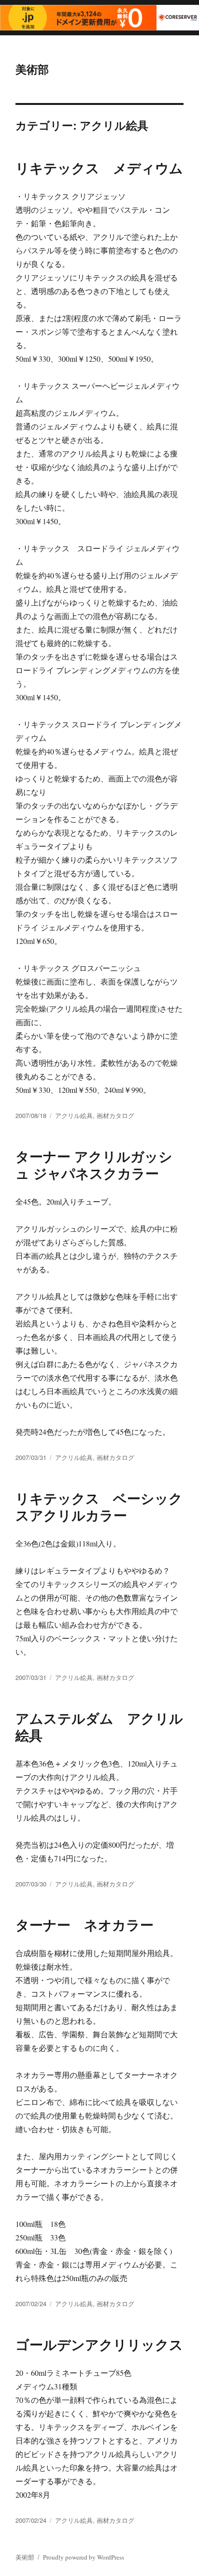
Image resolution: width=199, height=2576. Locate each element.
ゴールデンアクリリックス (99, 2344)
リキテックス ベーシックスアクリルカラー (99, 1506)
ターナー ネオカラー (85, 1924)
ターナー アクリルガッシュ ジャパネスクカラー (94, 1164)
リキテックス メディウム (99, 168)
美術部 (32, 69)
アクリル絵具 (74, 1115)
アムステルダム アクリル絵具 (99, 1726)
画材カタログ (115, 1115)
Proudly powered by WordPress (84, 2557)
